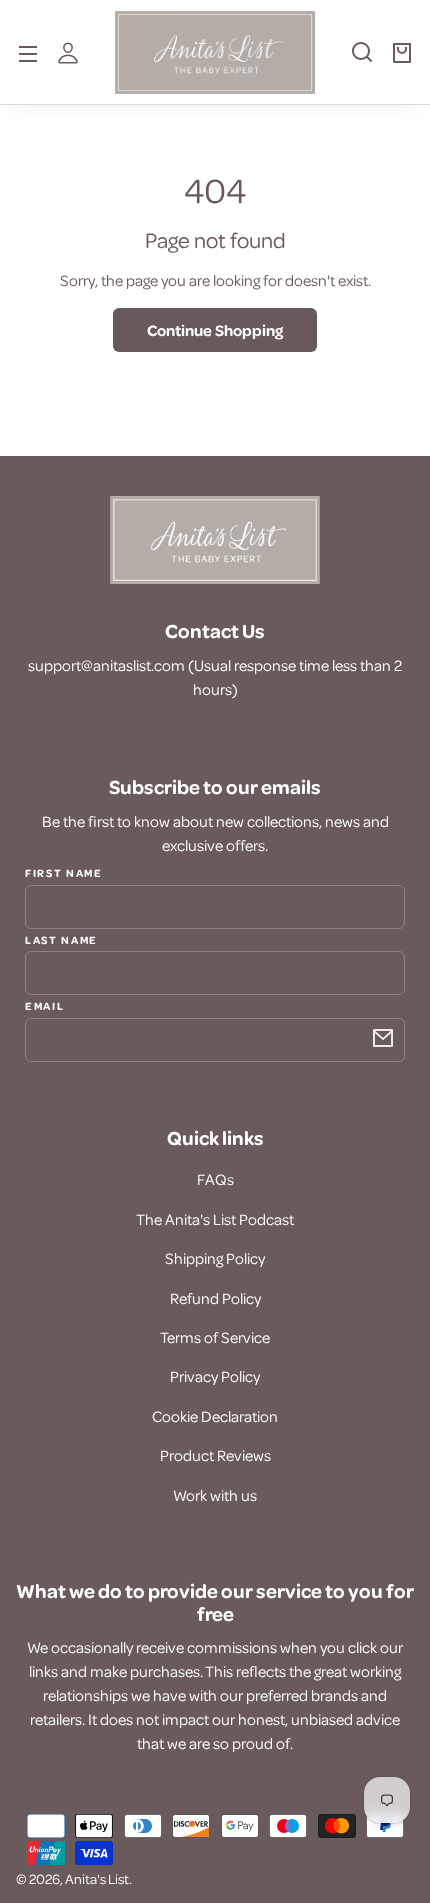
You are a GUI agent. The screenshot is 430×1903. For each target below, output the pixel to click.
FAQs (215, 1179)
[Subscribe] (383, 1038)
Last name (61, 939)
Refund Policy (215, 1298)
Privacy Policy (215, 1376)
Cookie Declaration (215, 1416)
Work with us (215, 1495)
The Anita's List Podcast (215, 1219)
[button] (362, 60)
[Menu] (28, 52)
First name (64, 873)
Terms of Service (215, 1337)
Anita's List (97, 1878)
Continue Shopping (215, 330)
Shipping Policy (215, 1258)
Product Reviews (215, 1455)
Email (44, 1005)
